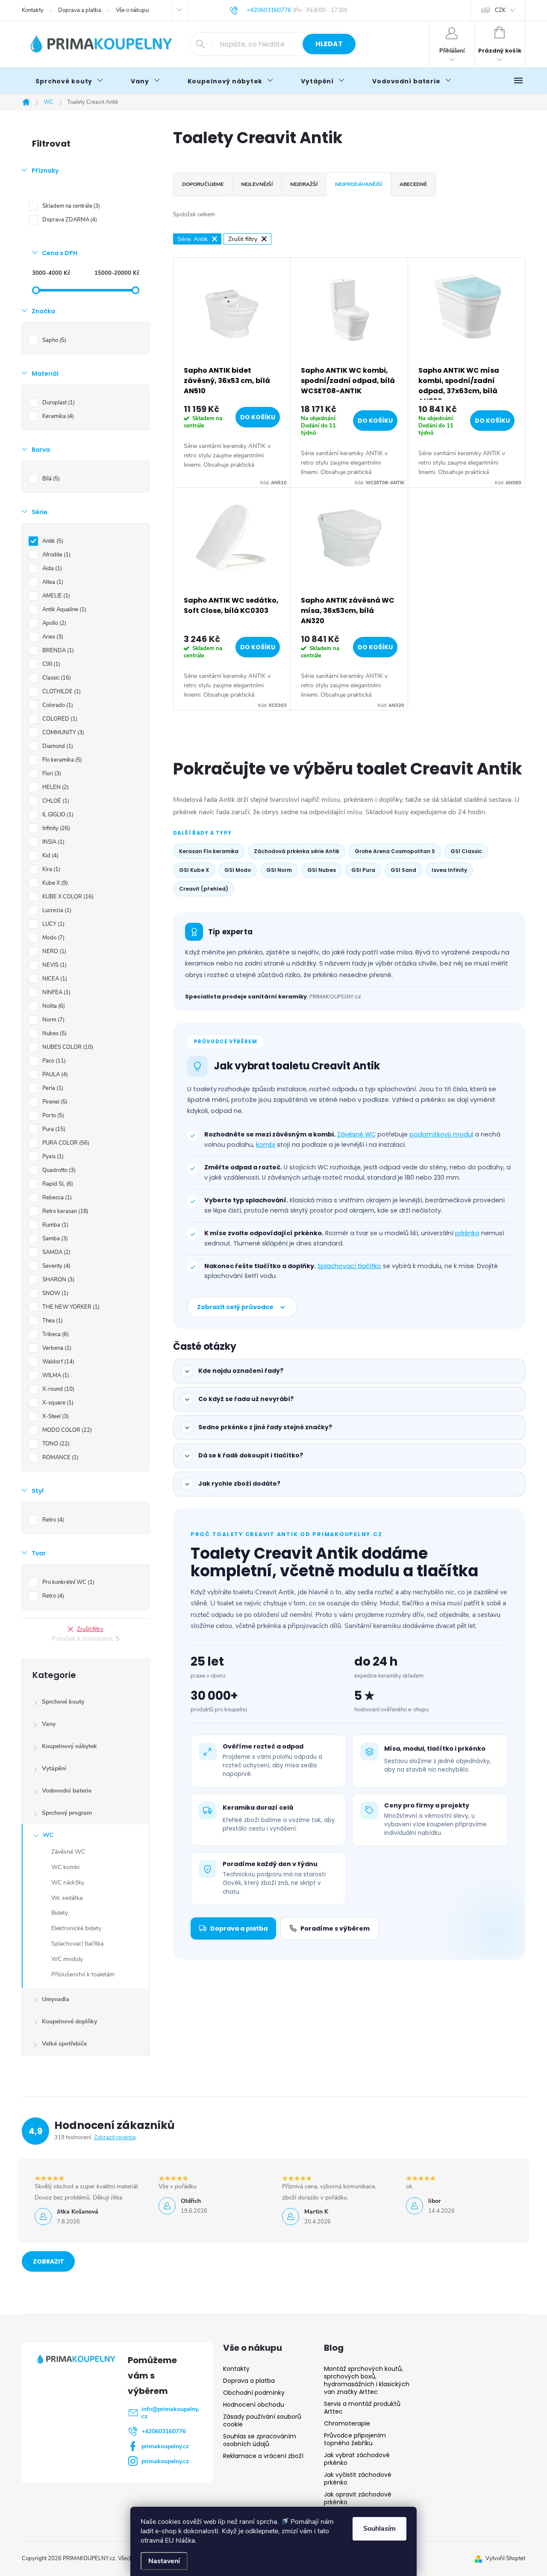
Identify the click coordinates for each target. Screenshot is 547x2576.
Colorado (57, 705)
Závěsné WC (68, 1852)
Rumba (54, 1225)
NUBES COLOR (67, 1047)
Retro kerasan (65, 1211)
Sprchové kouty (63, 1702)
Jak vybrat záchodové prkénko (357, 2459)
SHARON (57, 1280)
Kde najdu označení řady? (241, 1371)
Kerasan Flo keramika (209, 851)
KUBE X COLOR (67, 897)
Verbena (56, 1348)
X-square (57, 1403)
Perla (52, 1088)
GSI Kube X (194, 870)
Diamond (57, 746)
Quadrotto (58, 1170)
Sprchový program (67, 1813)
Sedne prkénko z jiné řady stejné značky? (265, 1427)
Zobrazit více (49, 2264)
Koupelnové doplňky (69, 2021)
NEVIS (54, 965)
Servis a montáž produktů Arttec (362, 2408)
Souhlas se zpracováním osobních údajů (260, 2440)
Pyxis (52, 1157)
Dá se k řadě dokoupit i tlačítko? (251, 1455)
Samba (54, 1239)
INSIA (53, 842)
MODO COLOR (66, 1430)
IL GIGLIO (57, 815)
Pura (53, 1129)
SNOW (54, 1293)
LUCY (53, 924)
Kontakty (33, 10)
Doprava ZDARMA (69, 220)
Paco (53, 1061)
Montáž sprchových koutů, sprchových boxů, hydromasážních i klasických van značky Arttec (367, 2380)
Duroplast (58, 403)
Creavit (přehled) (204, 889)
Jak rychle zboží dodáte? (239, 1484)
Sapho (53, 340)
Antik (52, 541)
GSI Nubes (322, 870)
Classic (56, 678)
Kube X (54, 883)
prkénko (467, 1233)
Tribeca (55, 1334)
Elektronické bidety (76, 1928)
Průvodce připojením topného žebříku (355, 2439)
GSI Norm (279, 870)
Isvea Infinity (449, 870)
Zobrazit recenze (115, 2137)
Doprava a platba (80, 10)
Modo (53, 938)
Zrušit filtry (90, 1629)
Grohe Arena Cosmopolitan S (395, 851)
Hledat (329, 44)
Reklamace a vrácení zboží (263, 2456)
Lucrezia (56, 910)
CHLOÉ (55, 801)
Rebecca (56, 1198)
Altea (52, 582)
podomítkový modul (441, 1134)
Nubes (54, 1033)
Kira (50, 869)
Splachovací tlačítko (349, 1266)
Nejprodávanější (359, 184)
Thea (52, 1321)
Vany (49, 1724)
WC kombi (65, 1867)
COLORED (59, 719)
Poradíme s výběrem (335, 1928)
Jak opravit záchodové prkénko (358, 2498)
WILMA (55, 1375)
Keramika (57, 416)
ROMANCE (60, 1457)
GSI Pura (363, 870)
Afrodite (56, 555)
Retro (52, 1520)
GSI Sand (403, 870)
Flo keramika (61, 760)
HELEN (55, 787)
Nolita (53, 1006)
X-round (57, 1389)
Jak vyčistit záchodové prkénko (358, 2479)
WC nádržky (68, 1883)
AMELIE (55, 596)
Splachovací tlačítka (77, 1944)
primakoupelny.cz (165, 2446)
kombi (266, 1145)
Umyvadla (56, 1999)
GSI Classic (466, 851)
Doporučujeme (203, 184)
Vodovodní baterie (67, 1791)
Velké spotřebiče (64, 2044)
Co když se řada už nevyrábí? (246, 1399)
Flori (51, 774)
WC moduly (67, 1959)
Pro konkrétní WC (68, 1582)
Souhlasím (379, 2529)
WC (48, 1835)
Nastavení (164, 2561)
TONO (55, 1444)
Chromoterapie (347, 2423)
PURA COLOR (65, 1143)
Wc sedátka (67, 1898)
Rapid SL (57, 1184)
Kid (50, 856)
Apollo (53, 623)
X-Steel (55, 1416)
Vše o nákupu (132, 10)
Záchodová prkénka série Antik (297, 851)
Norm (53, 1020)
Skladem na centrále (70, 206)
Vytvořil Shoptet (505, 2558)
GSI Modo (238, 870)
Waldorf (57, 1362)
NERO (53, 951)
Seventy (56, 1266)
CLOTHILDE (61, 692)
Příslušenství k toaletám (83, 1974)
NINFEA (56, 992)
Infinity (55, 828)
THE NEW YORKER (70, 1307)
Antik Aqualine (63, 609)
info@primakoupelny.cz (170, 2413)
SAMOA (56, 1252)
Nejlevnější (257, 184)
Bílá (50, 479)
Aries (52, 637)
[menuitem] (69, 81)
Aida (51, 568)
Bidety (60, 1913)
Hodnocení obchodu (254, 2405)
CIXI (50, 664)
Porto (52, 1116)
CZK (500, 10)
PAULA (54, 1075)
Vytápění (54, 1768)
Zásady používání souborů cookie (262, 2420)
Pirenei (54, 1102)
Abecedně (413, 184)
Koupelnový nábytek (69, 1746)
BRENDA (57, 651)
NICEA (54, 979)
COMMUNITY (62, 733)
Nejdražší (304, 184)
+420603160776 (164, 2431)
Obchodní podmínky (254, 2393)
